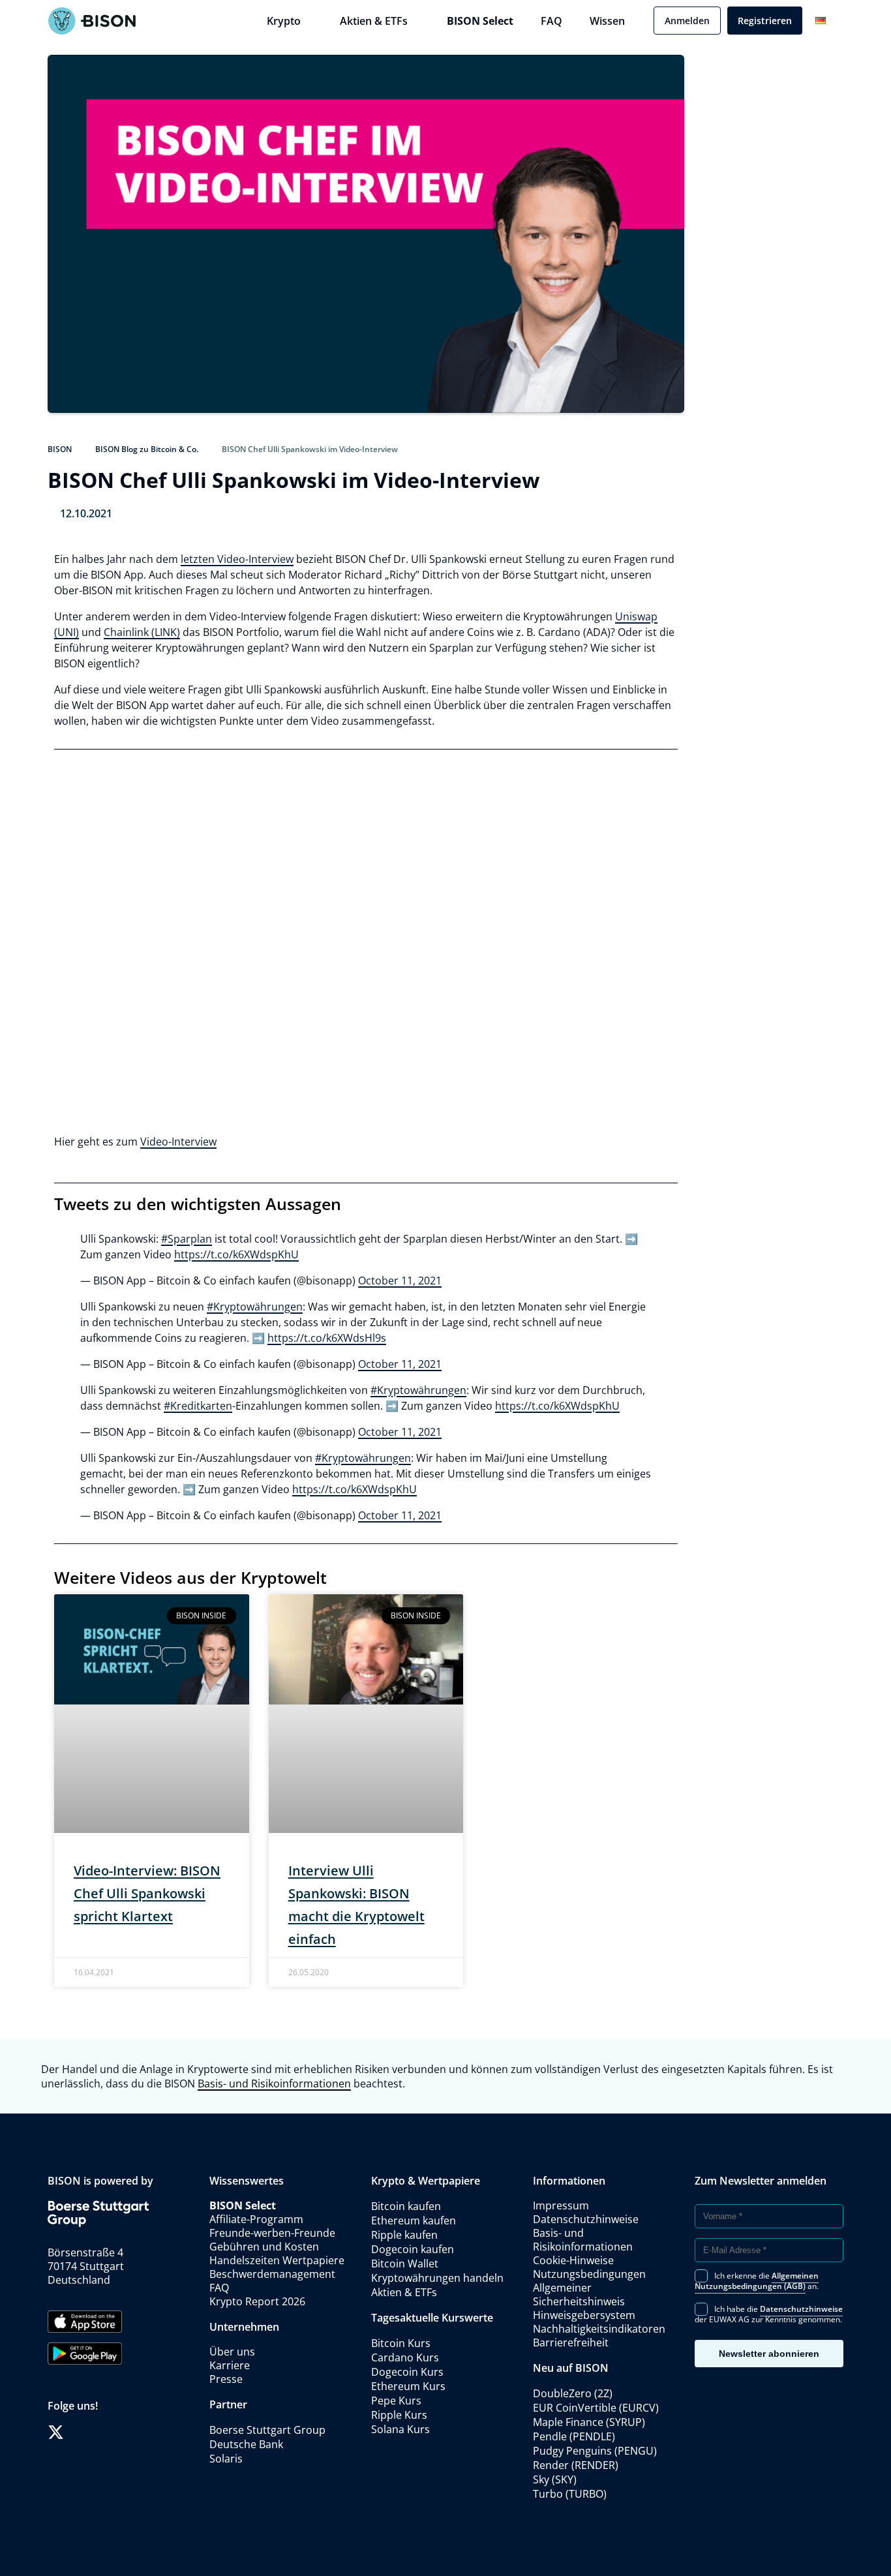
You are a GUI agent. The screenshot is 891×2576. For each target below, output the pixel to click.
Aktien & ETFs (374, 21)
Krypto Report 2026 (259, 2301)
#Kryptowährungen (255, 1307)
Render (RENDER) (576, 2465)
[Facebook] (78, 2432)
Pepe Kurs (396, 2401)
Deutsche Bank (246, 2444)
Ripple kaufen (404, 2235)
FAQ (551, 21)
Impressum (561, 2205)
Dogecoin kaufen (413, 2249)
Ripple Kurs (399, 2415)
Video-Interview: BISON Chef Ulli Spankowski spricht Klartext (147, 1893)
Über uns (232, 2352)
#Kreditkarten (198, 1406)
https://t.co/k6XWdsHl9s (327, 1338)
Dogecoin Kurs (407, 2372)
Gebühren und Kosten (264, 2247)
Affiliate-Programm (256, 2219)
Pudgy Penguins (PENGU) (595, 2451)
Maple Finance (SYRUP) (589, 2422)
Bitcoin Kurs (401, 2343)
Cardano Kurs (405, 2357)
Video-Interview (178, 1142)
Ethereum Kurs (408, 2386)
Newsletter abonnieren (769, 2354)
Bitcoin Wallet (405, 2264)
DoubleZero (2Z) (573, 2393)
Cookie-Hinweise (573, 2260)
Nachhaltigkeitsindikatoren (599, 2329)
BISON (60, 449)
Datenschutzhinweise (586, 2219)
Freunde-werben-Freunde (272, 2233)
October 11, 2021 (400, 1280)
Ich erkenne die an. (757, 2280)
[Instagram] (100, 2432)
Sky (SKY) (555, 2479)
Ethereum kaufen (414, 2220)
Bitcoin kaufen (406, 2206)
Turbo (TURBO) (570, 2494)
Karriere (230, 2365)
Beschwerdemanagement (272, 2274)
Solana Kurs (400, 2429)
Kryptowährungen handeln (437, 2278)
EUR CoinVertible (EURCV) (596, 2408)
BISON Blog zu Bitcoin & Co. (147, 449)
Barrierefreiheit (571, 2342)
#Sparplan (187, 1239)
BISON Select (480, 21)
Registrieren (765, 21)
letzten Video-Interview (237, 559)
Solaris (226, 2459)
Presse (226, 2379)
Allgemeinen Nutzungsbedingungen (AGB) (757, 2281)
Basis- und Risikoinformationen (274, 2084)
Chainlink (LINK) (142, 632)
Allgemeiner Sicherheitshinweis (579, 2295)
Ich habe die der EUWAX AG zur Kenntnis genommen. (769, 2313)
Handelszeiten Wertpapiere (277, 2260)
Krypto (284, 21)
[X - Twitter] (56, 2432)
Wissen (607, 21)
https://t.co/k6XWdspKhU (236, 1254)
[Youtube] (122, 2432)
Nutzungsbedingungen (589, 2274)
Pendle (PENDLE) (574, 2436)
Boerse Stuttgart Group (267, 2430)
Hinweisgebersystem (584, 2315)
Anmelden (687, 21)
